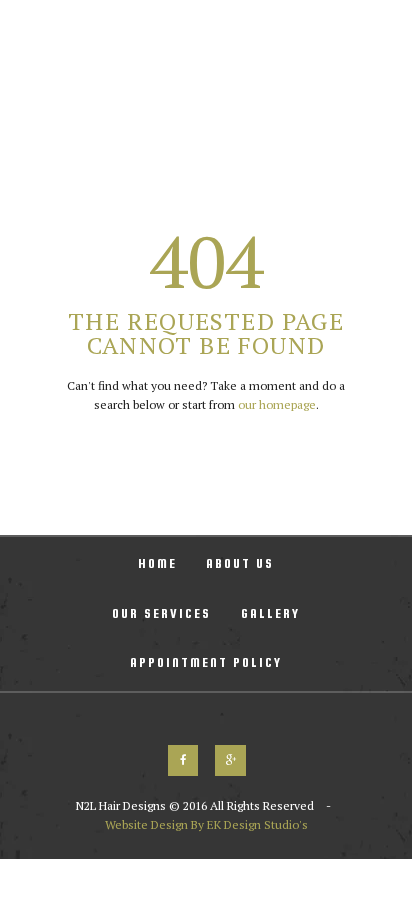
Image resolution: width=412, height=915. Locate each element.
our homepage (277, 404)
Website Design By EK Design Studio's (206, 824)
